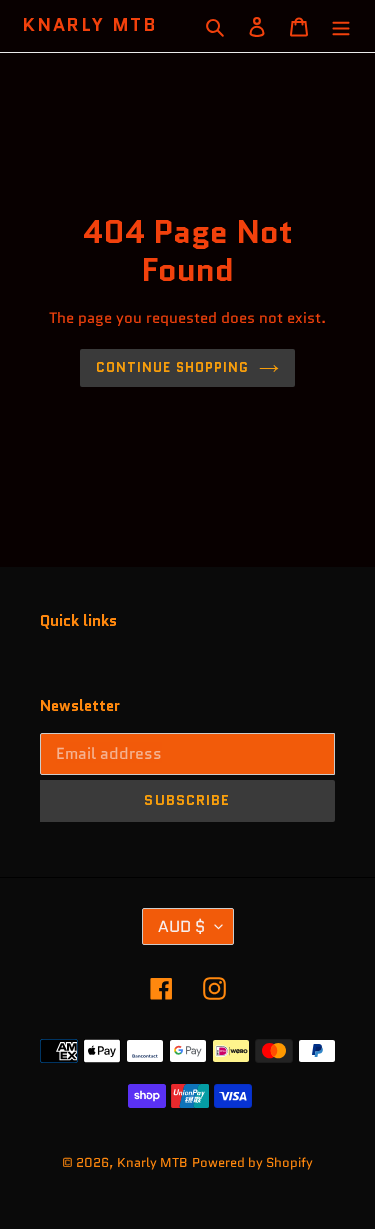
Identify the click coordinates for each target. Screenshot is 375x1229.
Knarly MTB (90, 26)
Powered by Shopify (252, 1162)
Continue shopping (172, 367)
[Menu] (341, 26)
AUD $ (181, 926)
